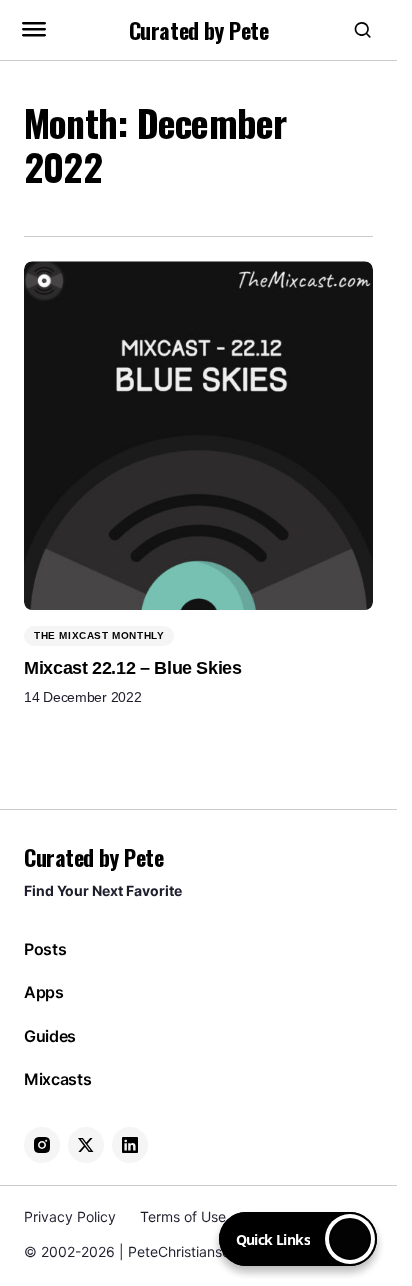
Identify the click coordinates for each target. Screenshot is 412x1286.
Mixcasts (57, 1079)
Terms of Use (183, 1216)
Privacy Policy (70, 1216)
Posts (45, 949)
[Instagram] (42, 1145)
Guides (50, 1036)
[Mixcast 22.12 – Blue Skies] (198, 435)
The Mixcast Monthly (99, 635)
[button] (34, 30)
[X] (86, 1145)
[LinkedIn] (130, 1145)
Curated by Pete (198, 30)
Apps (44, 992)
